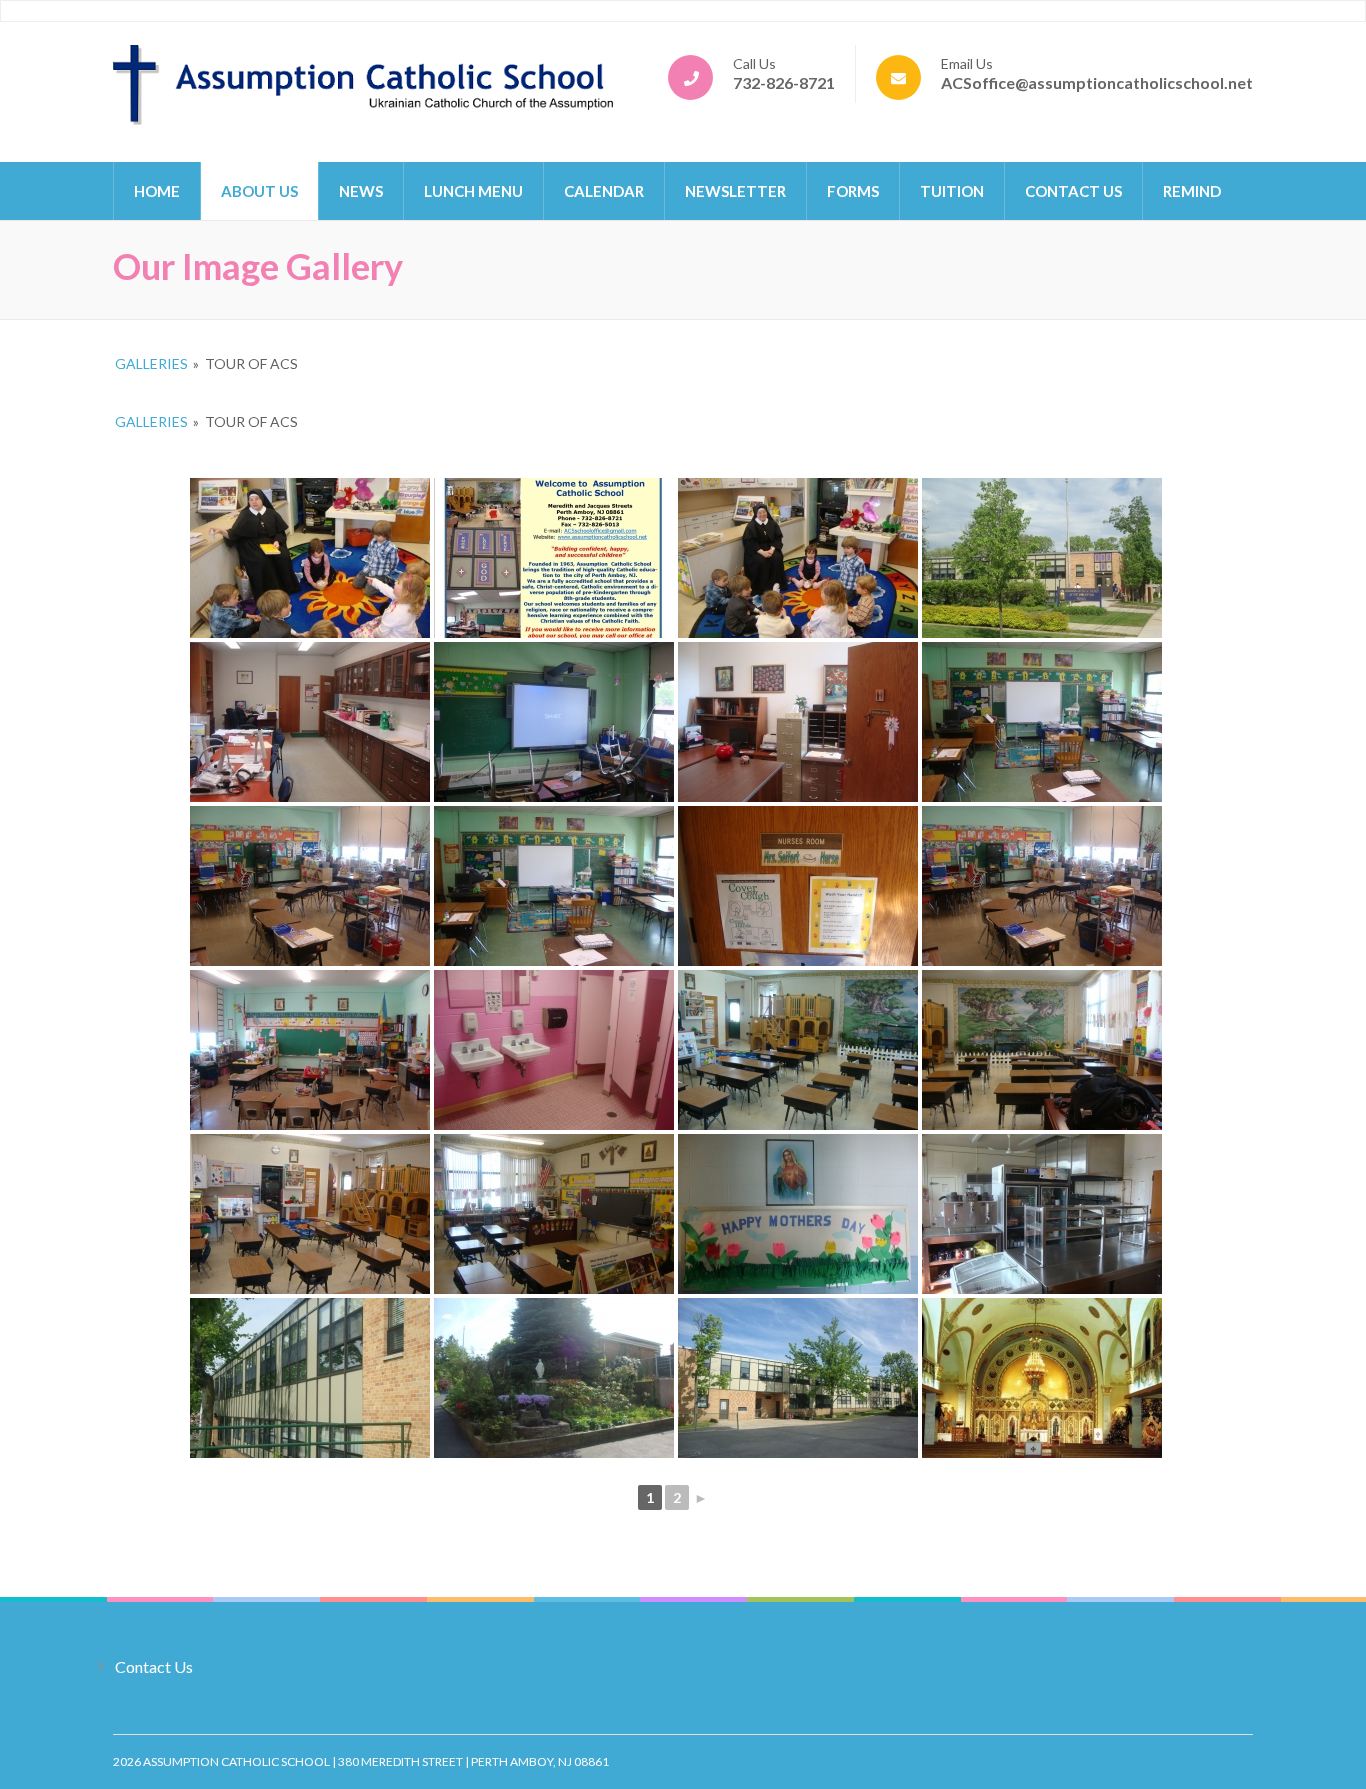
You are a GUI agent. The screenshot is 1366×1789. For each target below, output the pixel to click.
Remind (1192, 191)
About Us (259, 191)
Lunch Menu (473, 191)
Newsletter (735, 191)
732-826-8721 (784, 82)
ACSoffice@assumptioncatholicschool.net (1097, 82)
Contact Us (1073, 191)
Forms (853, 191)
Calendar (604, 191)
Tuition (952, 191)
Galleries (151, 363)
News (361, 191)
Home (157, 191)
